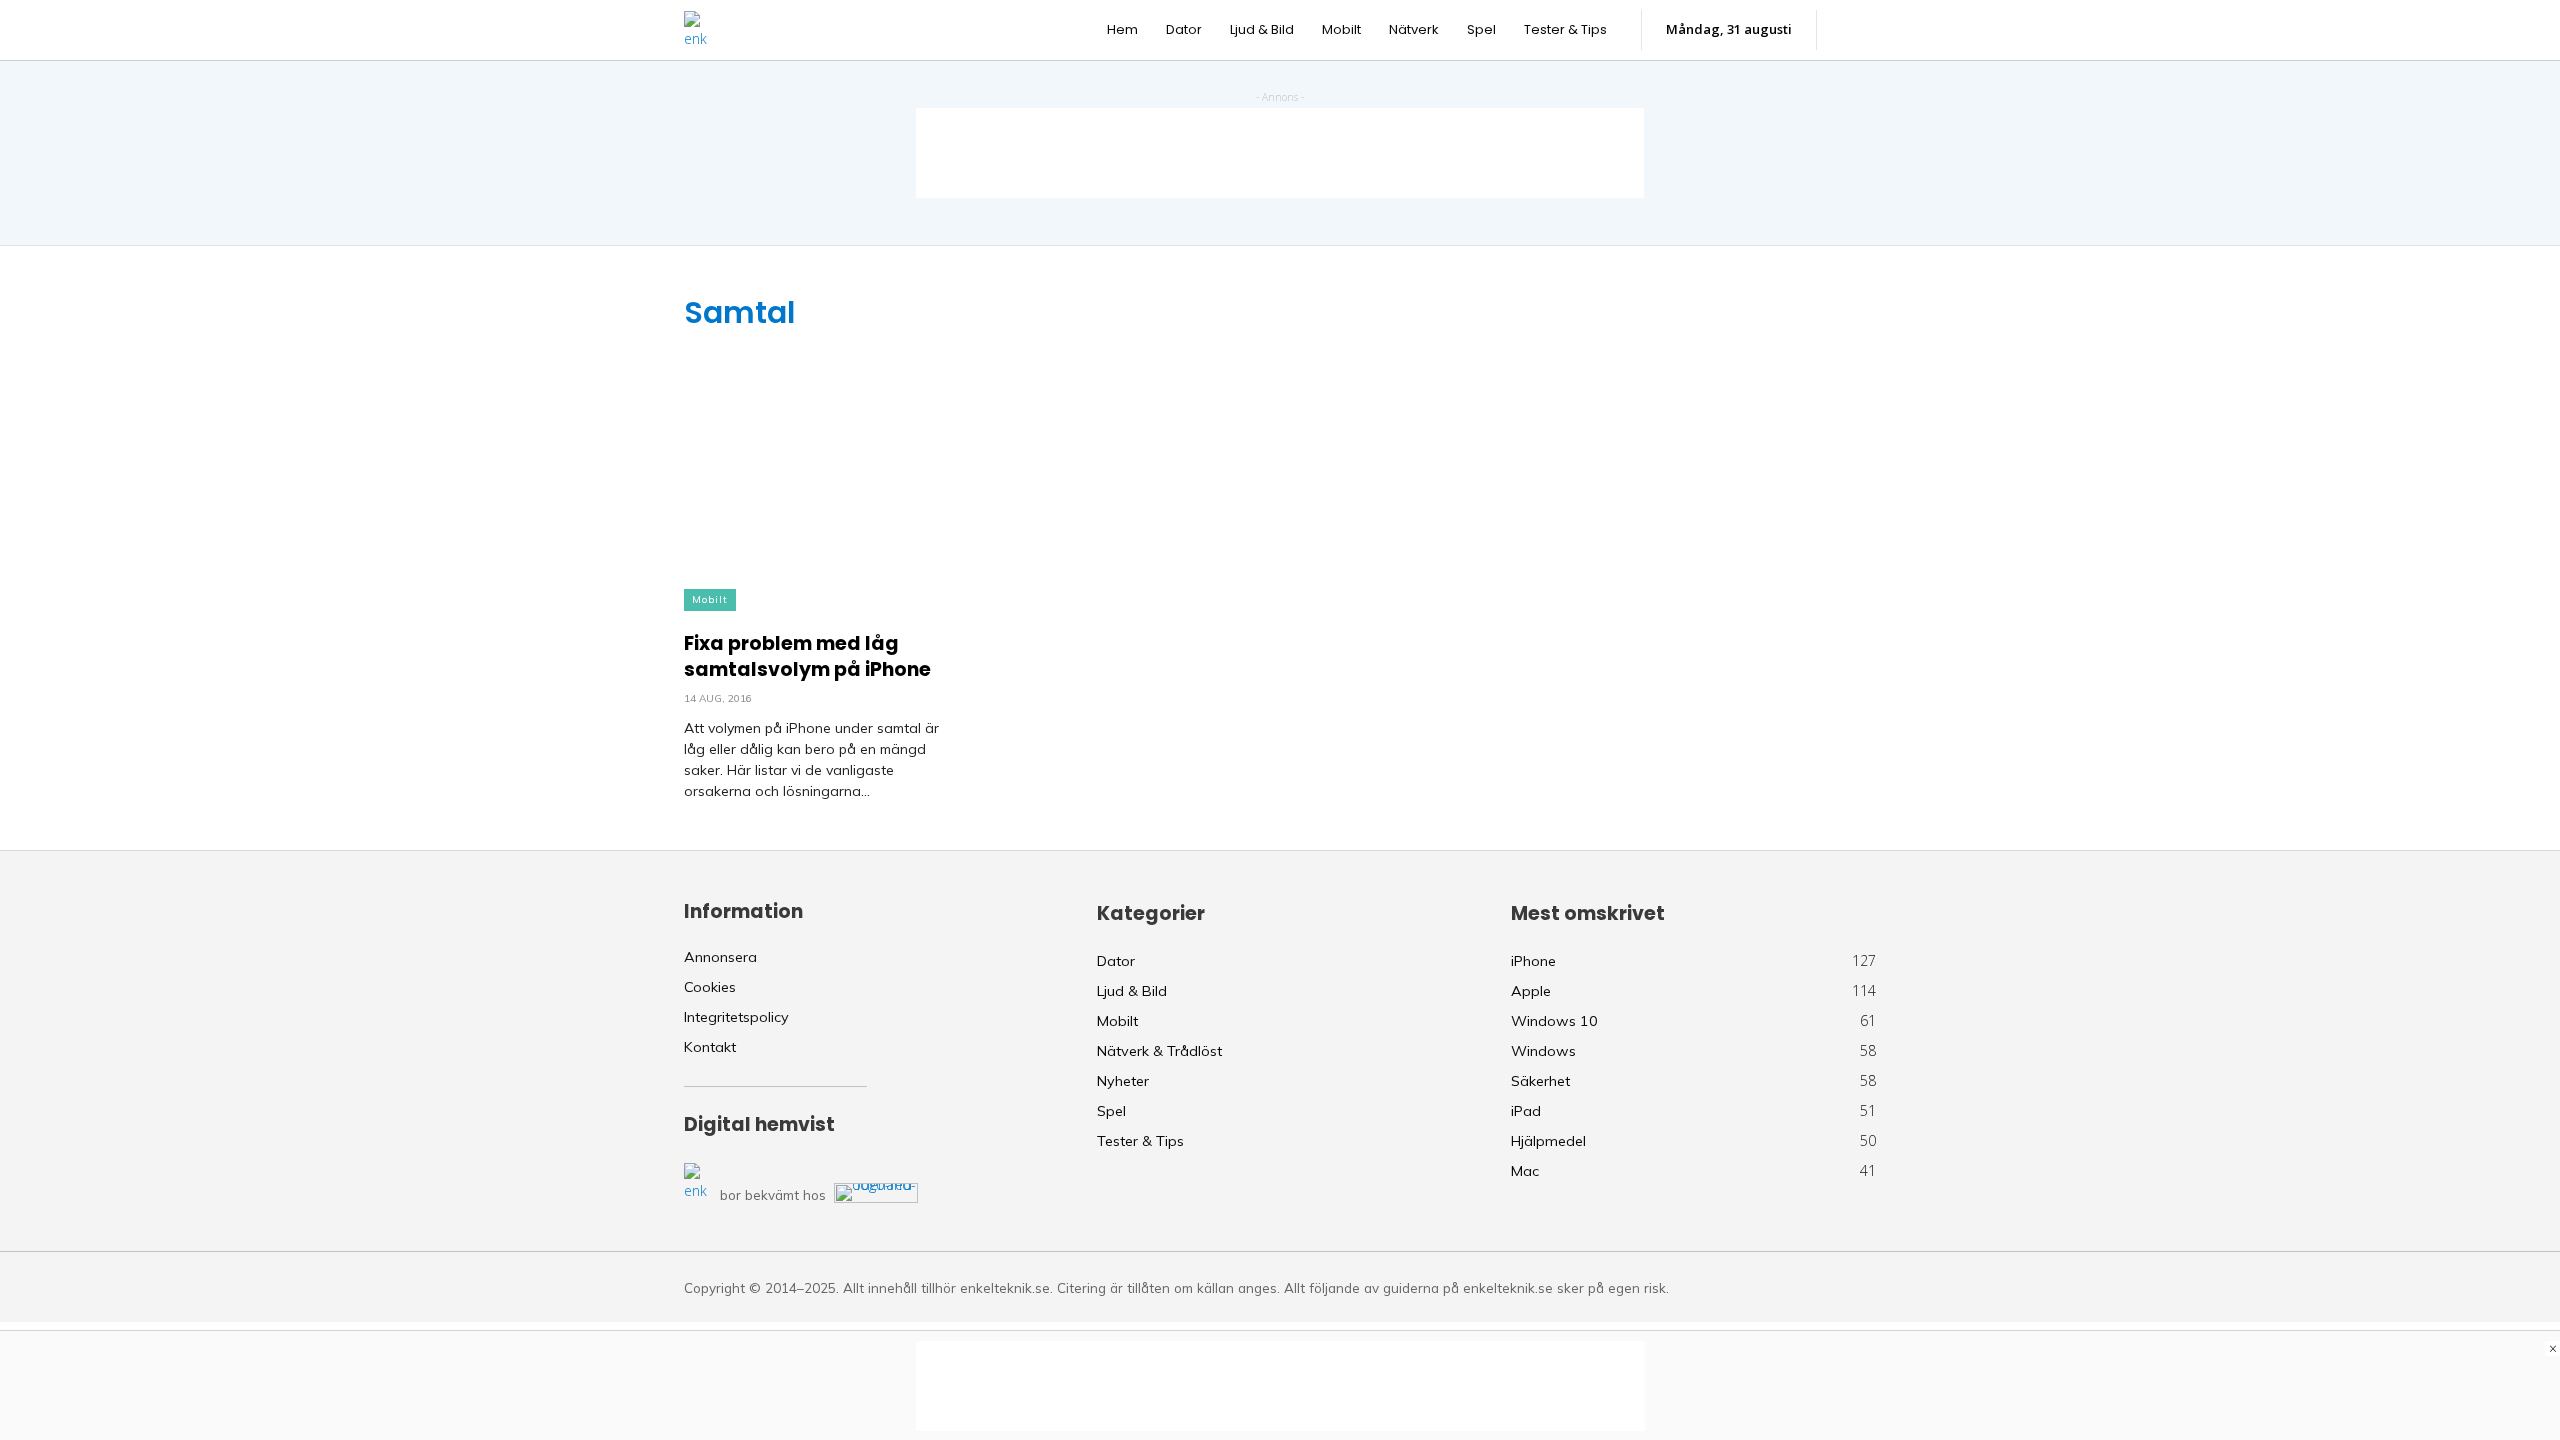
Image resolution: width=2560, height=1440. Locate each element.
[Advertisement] (1280, 153)
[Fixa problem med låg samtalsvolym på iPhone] (815, 471)
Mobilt (710, 599)
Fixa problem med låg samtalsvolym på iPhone (807, 656)
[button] (1856, 30)
